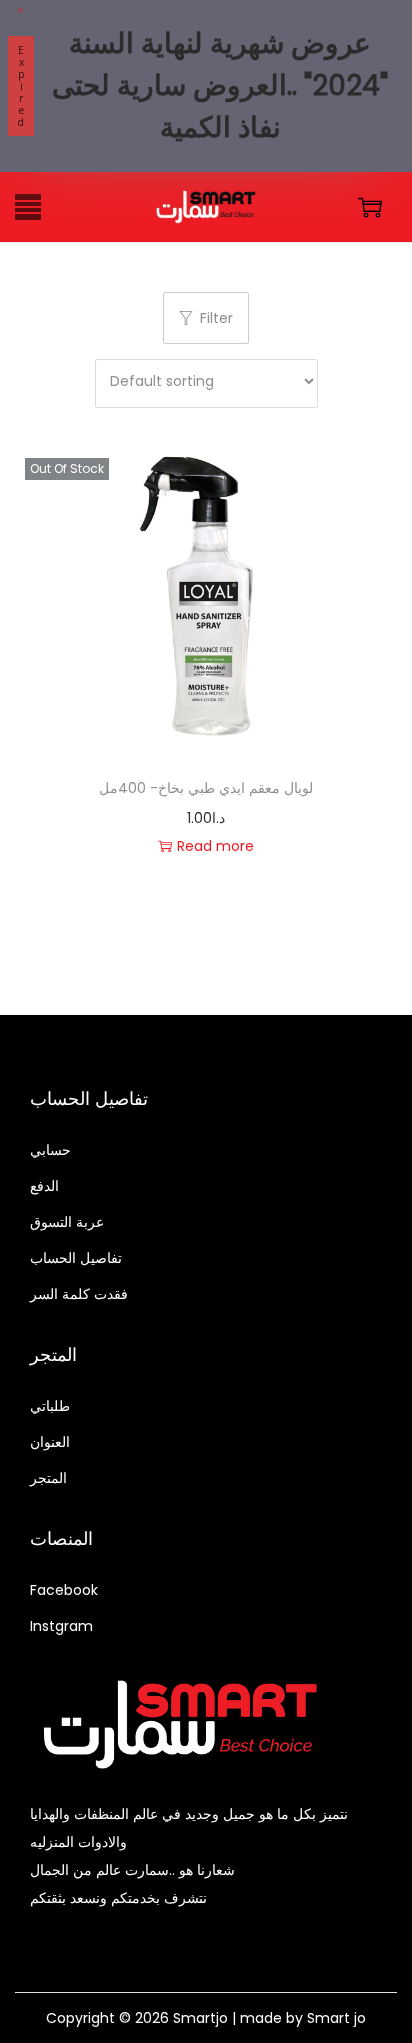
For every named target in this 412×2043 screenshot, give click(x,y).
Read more (215, 846)
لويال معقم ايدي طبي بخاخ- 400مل (206, 788)
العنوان (50, 1442)
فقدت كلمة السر (79, 1294)
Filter (216, 318)
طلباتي (50, 1406)
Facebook (64, 1590)
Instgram (61, 1626)
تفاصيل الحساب (76, 1258)
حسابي (50, 1150)
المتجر (48, 1478)
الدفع (44, 1186)
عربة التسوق (67, 1222)
